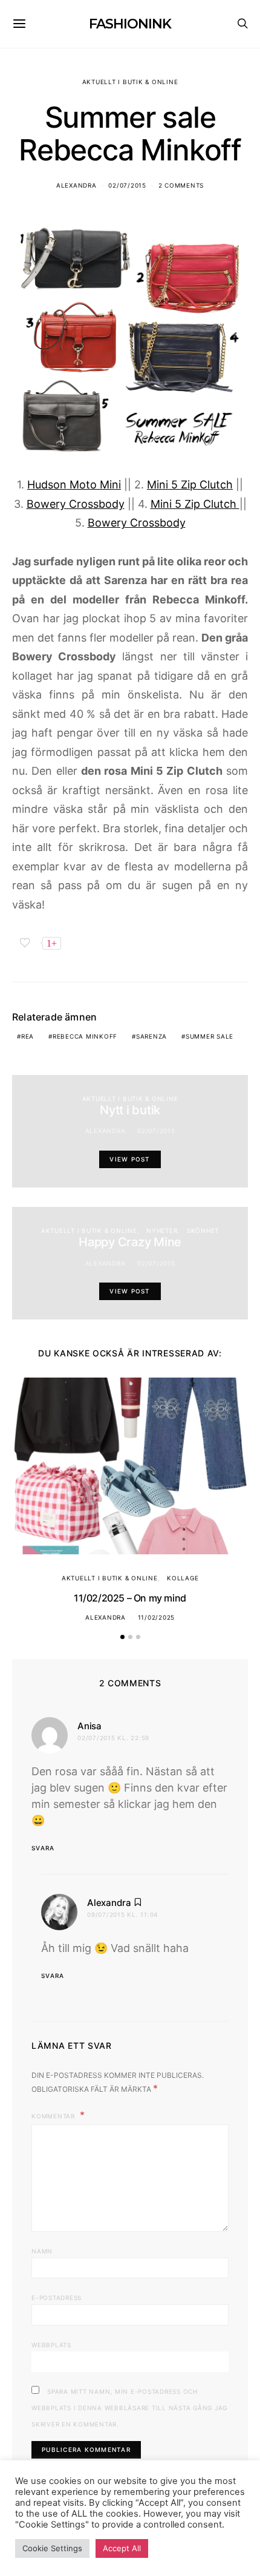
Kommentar (54, 2116)
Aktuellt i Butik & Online (130, 82)
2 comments (181, 185)
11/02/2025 (157, 1617)
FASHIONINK (130, 24)
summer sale (210, 1036)
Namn (42, 2251)
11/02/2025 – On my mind (130, 1598)
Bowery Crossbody (76, 504)
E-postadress (57, 2298)
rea (28, 1036)
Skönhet (203, 1230)
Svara (43, 1848)
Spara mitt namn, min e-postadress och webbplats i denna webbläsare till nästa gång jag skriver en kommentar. (129, 2408)
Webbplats (51, 2345)
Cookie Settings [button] (52, 2548)
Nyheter (162, 1230)
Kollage (183, 1578)
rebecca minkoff (85, 1036)
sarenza (151, 1036)
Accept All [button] (122, 2548)
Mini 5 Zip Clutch (190, 485)
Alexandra (76, 185)
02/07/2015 (127, 185)
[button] (122, 1637)
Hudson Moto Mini (74, 485)
